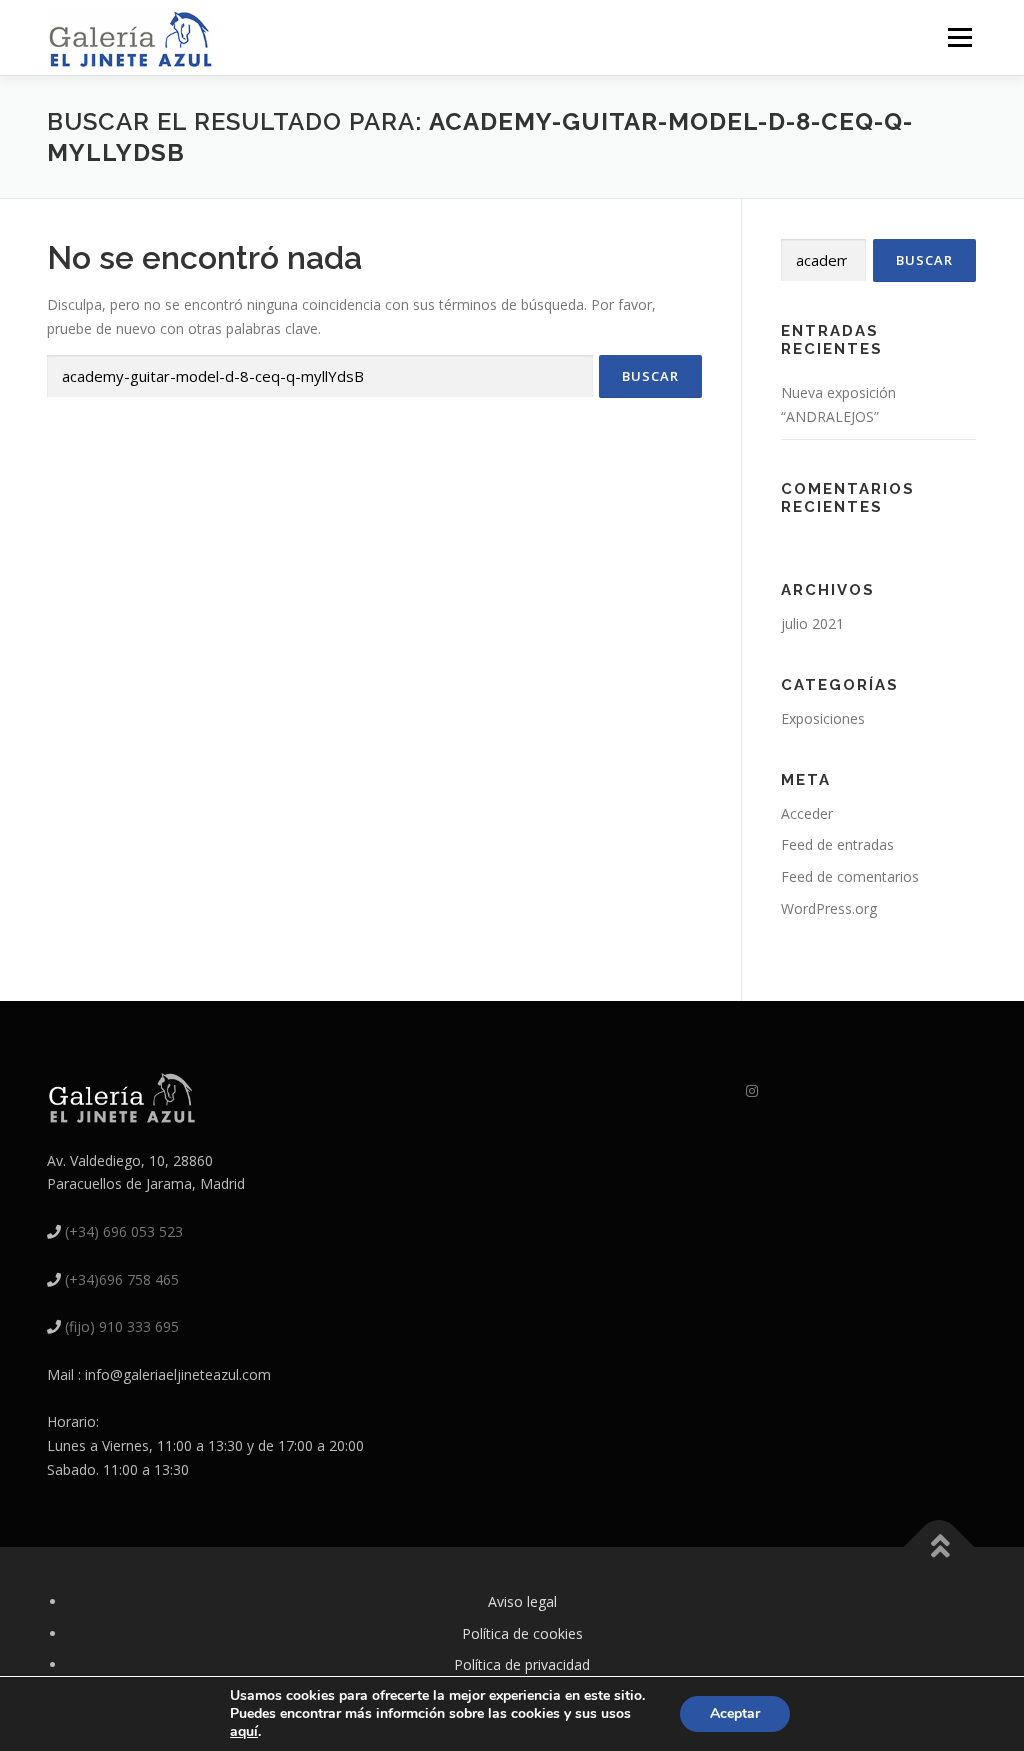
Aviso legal (522, 1601)
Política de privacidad (522, 1664)
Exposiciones (823, 718)
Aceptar (735, 1713)
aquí (244, 1731)
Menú (959, 37)
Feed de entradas (837, 844)
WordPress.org (829, 908)
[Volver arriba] (939, 1546)
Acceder (807, 813)
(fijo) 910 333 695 (122, 1326)
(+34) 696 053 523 (124, 1231)
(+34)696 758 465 (122, 1279)
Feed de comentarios (850, 876)
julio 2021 (812, 623)
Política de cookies (522, 1633)
